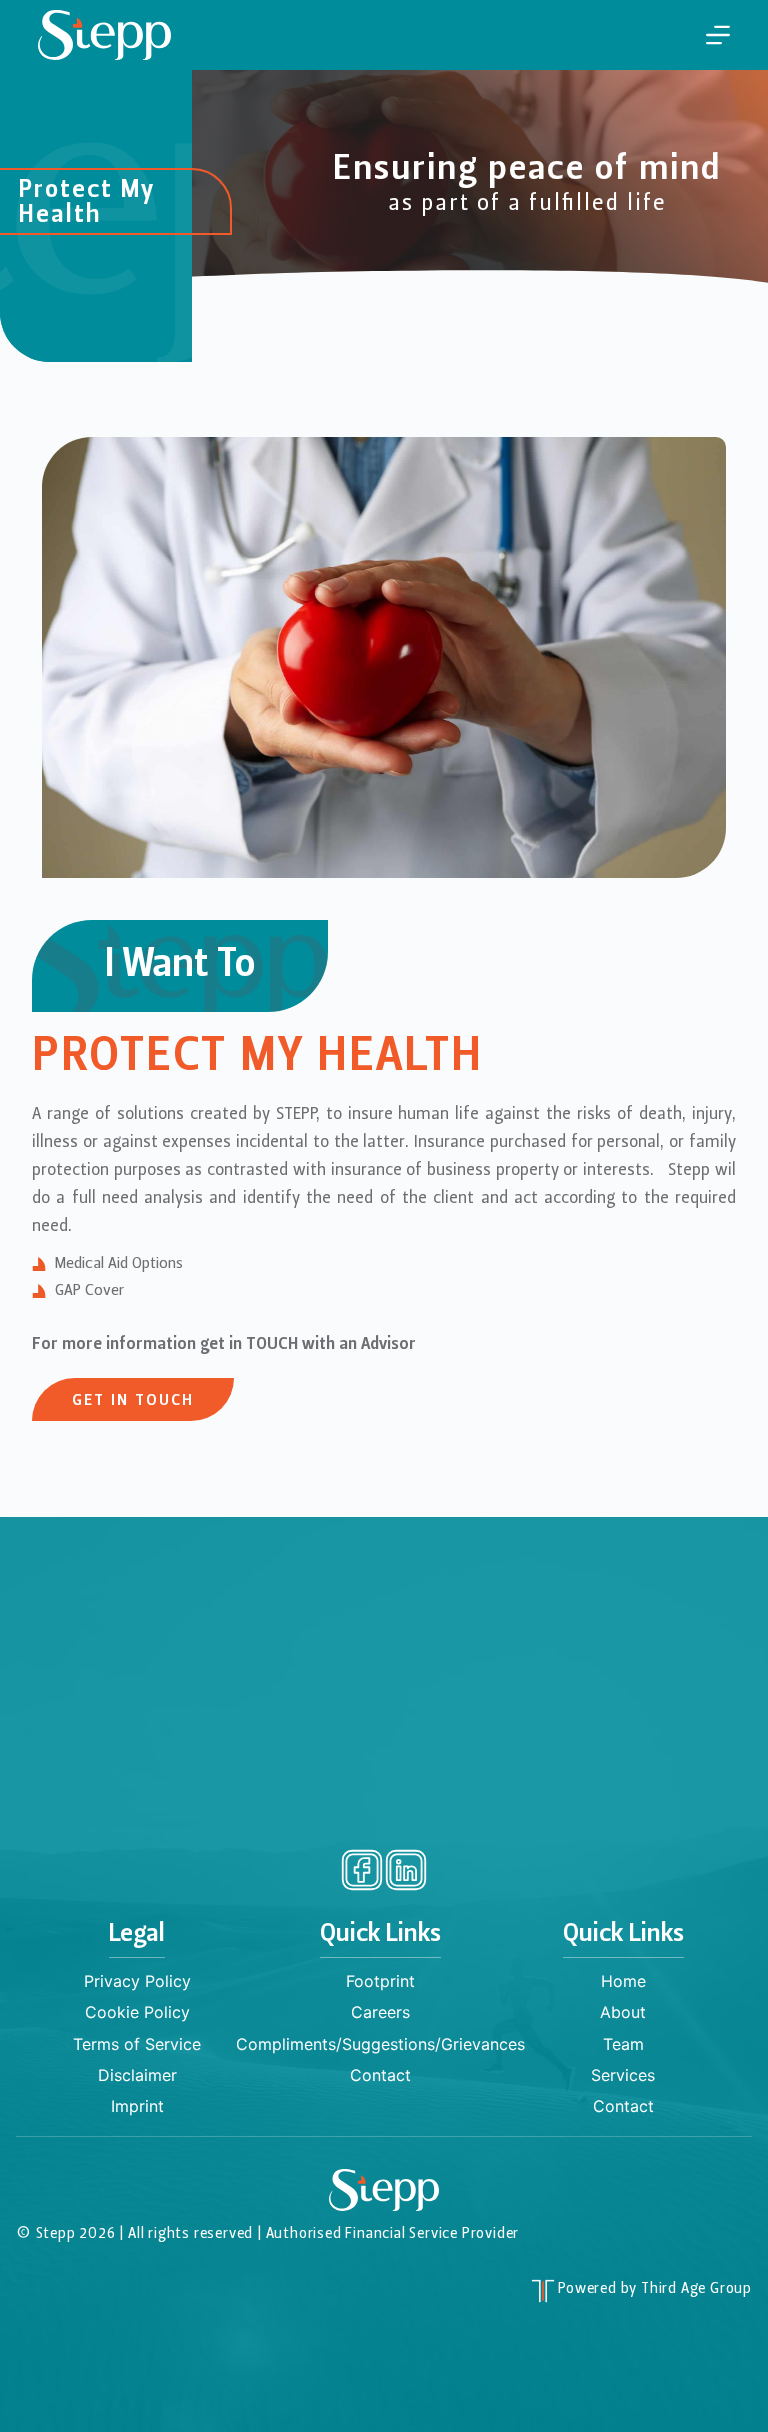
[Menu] (718, 35)
